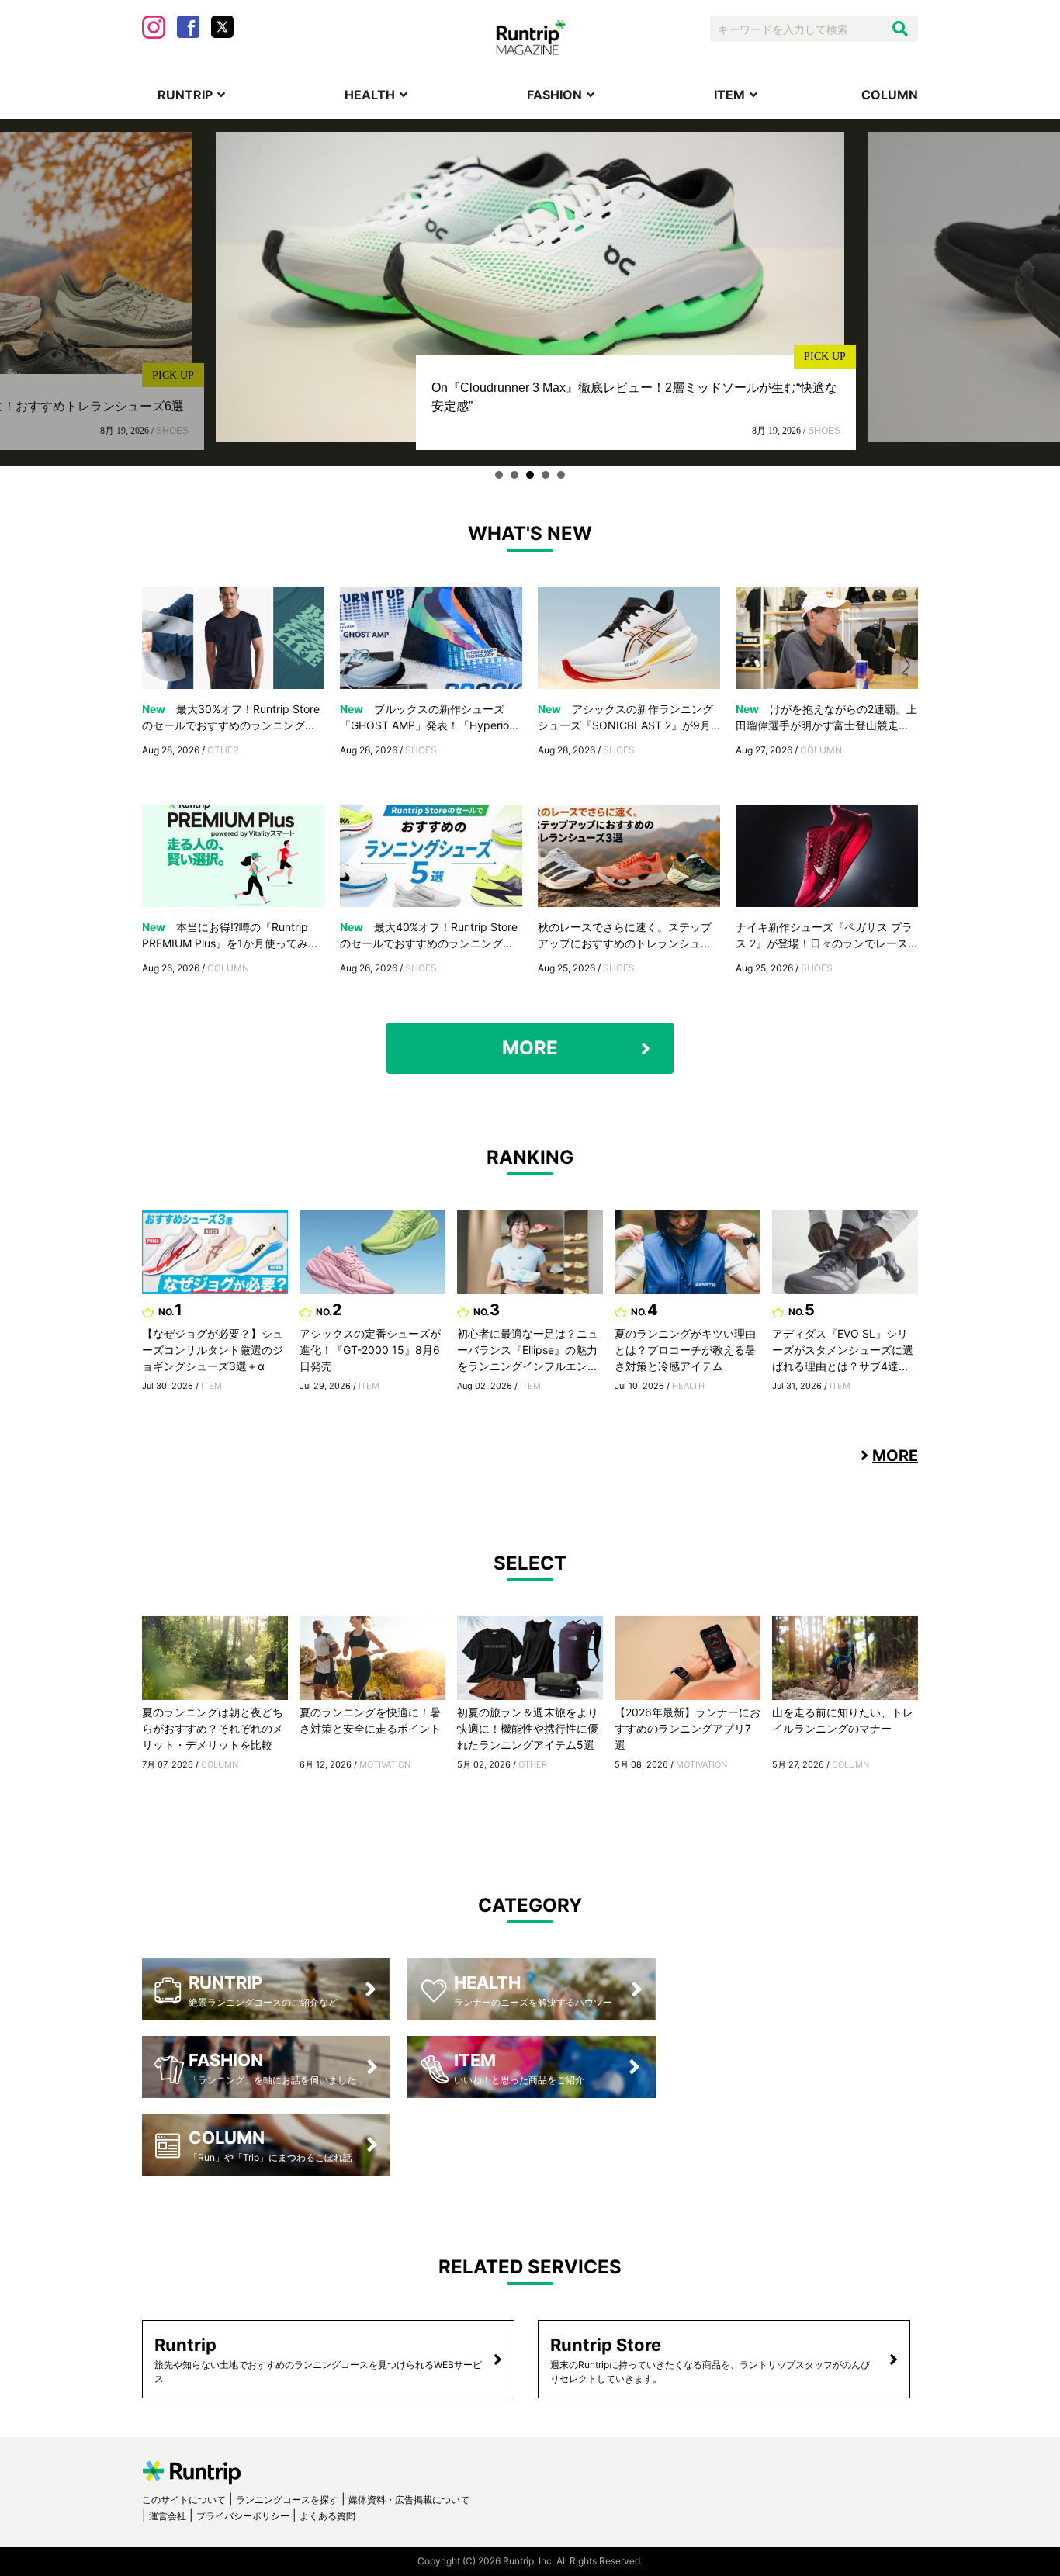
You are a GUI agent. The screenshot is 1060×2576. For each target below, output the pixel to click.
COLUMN (890, 95)
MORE (530, 1048)
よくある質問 (327, 2516)
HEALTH (370, 95)
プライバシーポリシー (243, 2516)
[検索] (900, 29)
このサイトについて (184, 2500)
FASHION (554, 95)
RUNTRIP (185, 95)
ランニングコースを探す (287, 2500)
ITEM (729, 95)
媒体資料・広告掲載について (409, 2500)
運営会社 (168, 2516)
